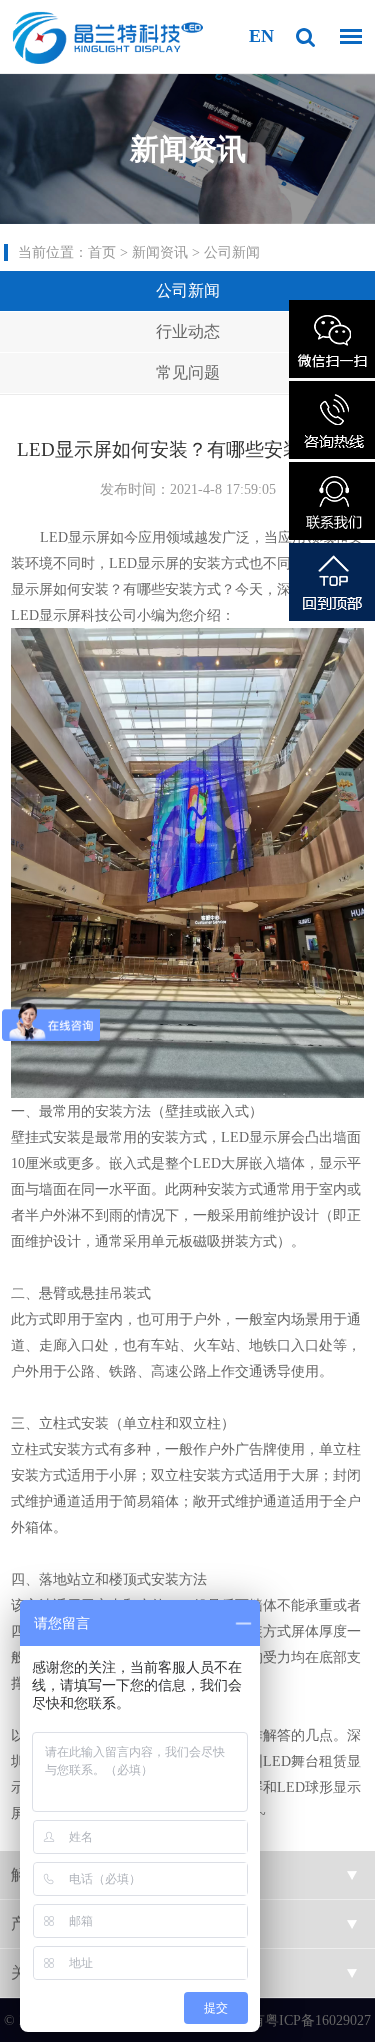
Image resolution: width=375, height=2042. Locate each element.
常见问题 (188, 372)
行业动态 (188, 331)
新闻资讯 (160, 252)
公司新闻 (232, 252)
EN (261, 36)
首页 (102, 252)
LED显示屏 (46, 615)
